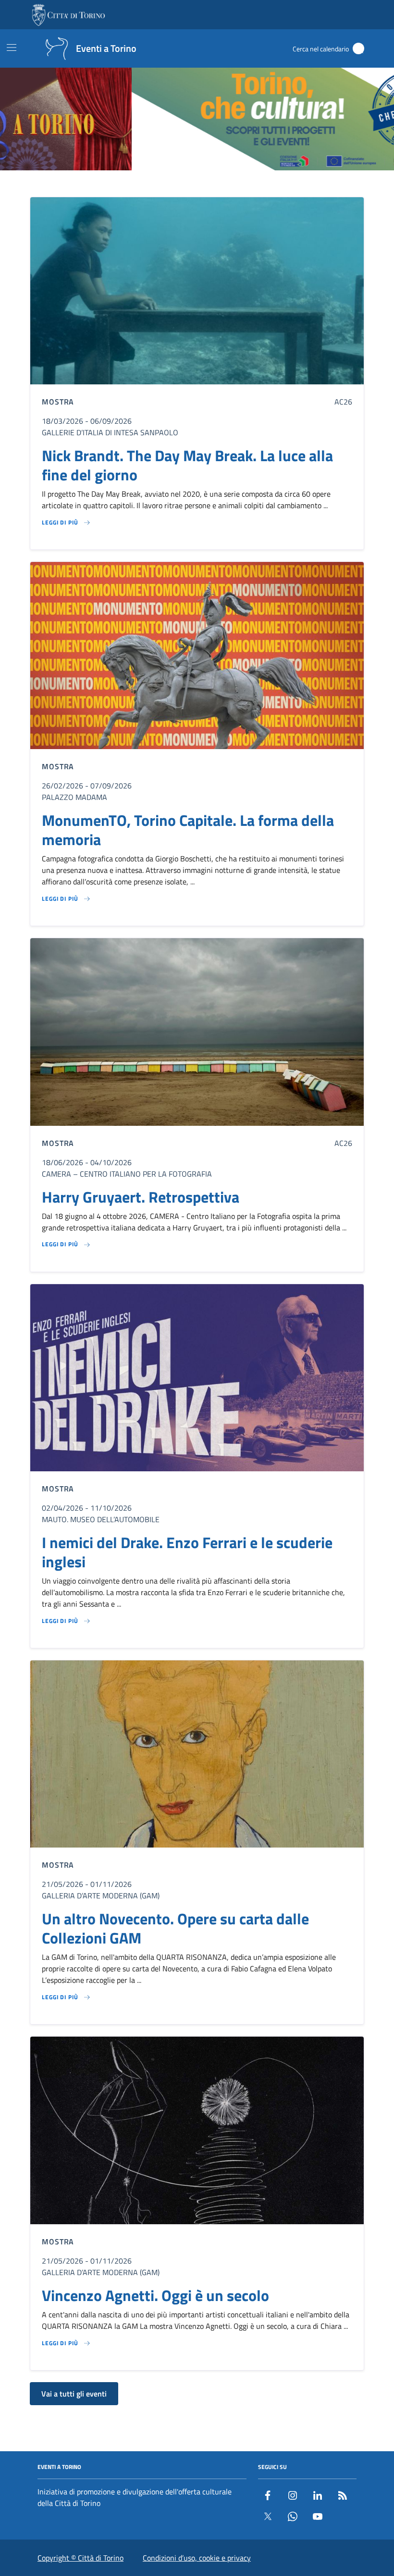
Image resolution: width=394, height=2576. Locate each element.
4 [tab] (208, 184)
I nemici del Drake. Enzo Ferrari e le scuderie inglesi (187, 1552)
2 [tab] (186, 184)
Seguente (383, 120)
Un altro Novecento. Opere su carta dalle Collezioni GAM (175, 1928)
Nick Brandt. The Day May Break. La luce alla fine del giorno (187, 465)
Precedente (11, 120)
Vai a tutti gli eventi (74, 2394)
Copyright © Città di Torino (80, 2558)
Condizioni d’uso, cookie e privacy (197, 2558)
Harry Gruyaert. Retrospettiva (141, 1197)
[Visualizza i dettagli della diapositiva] (197, 119)
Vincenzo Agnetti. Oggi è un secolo (155, 2295)
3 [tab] (197, 184)
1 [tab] (175, 184)
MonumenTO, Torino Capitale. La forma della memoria (188, 830)
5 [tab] (219, 184)
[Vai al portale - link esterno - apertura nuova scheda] (69, 15)
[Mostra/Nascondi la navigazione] (12, 48)
